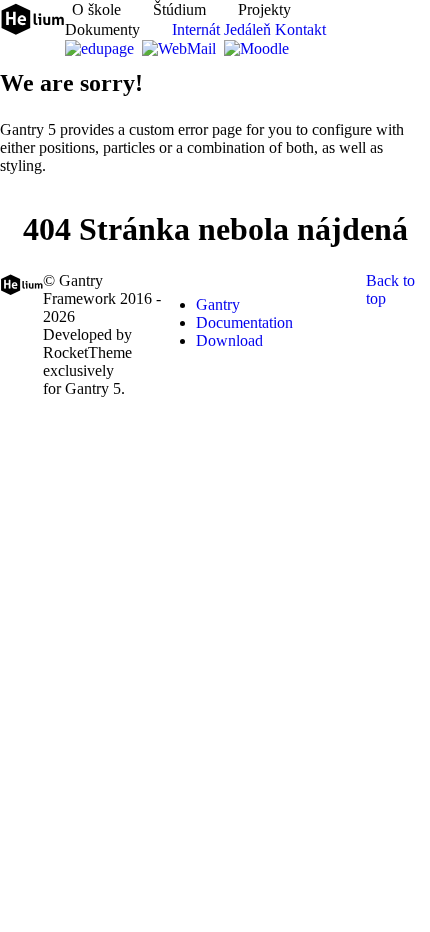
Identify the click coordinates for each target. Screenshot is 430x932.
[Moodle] (258, 48)
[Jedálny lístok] (298, 48)
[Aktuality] (66, 9)
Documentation (244, 322)
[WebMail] (181, 48)
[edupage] (101, 48)
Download (229, 340)
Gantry (218, 304)
